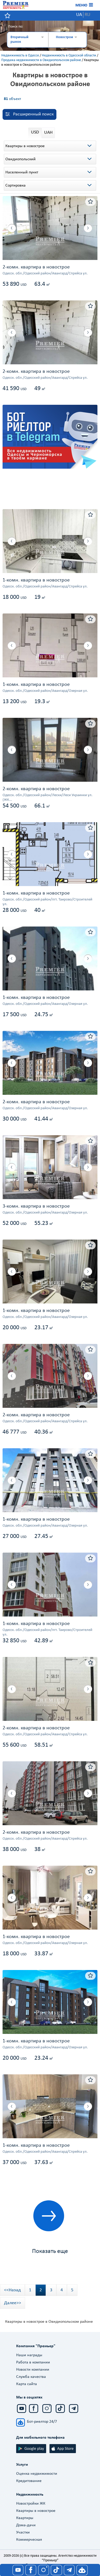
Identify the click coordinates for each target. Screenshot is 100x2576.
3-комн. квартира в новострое (36, 1206)
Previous (17, 228)
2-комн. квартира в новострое (36, 267)
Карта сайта (27, 2384)
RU (87, 15)
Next (83, 228)
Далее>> (13, 2303)
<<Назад (12, 2290)
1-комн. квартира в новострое (36, 580)
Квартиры (25, 2518)
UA (79, 15)
